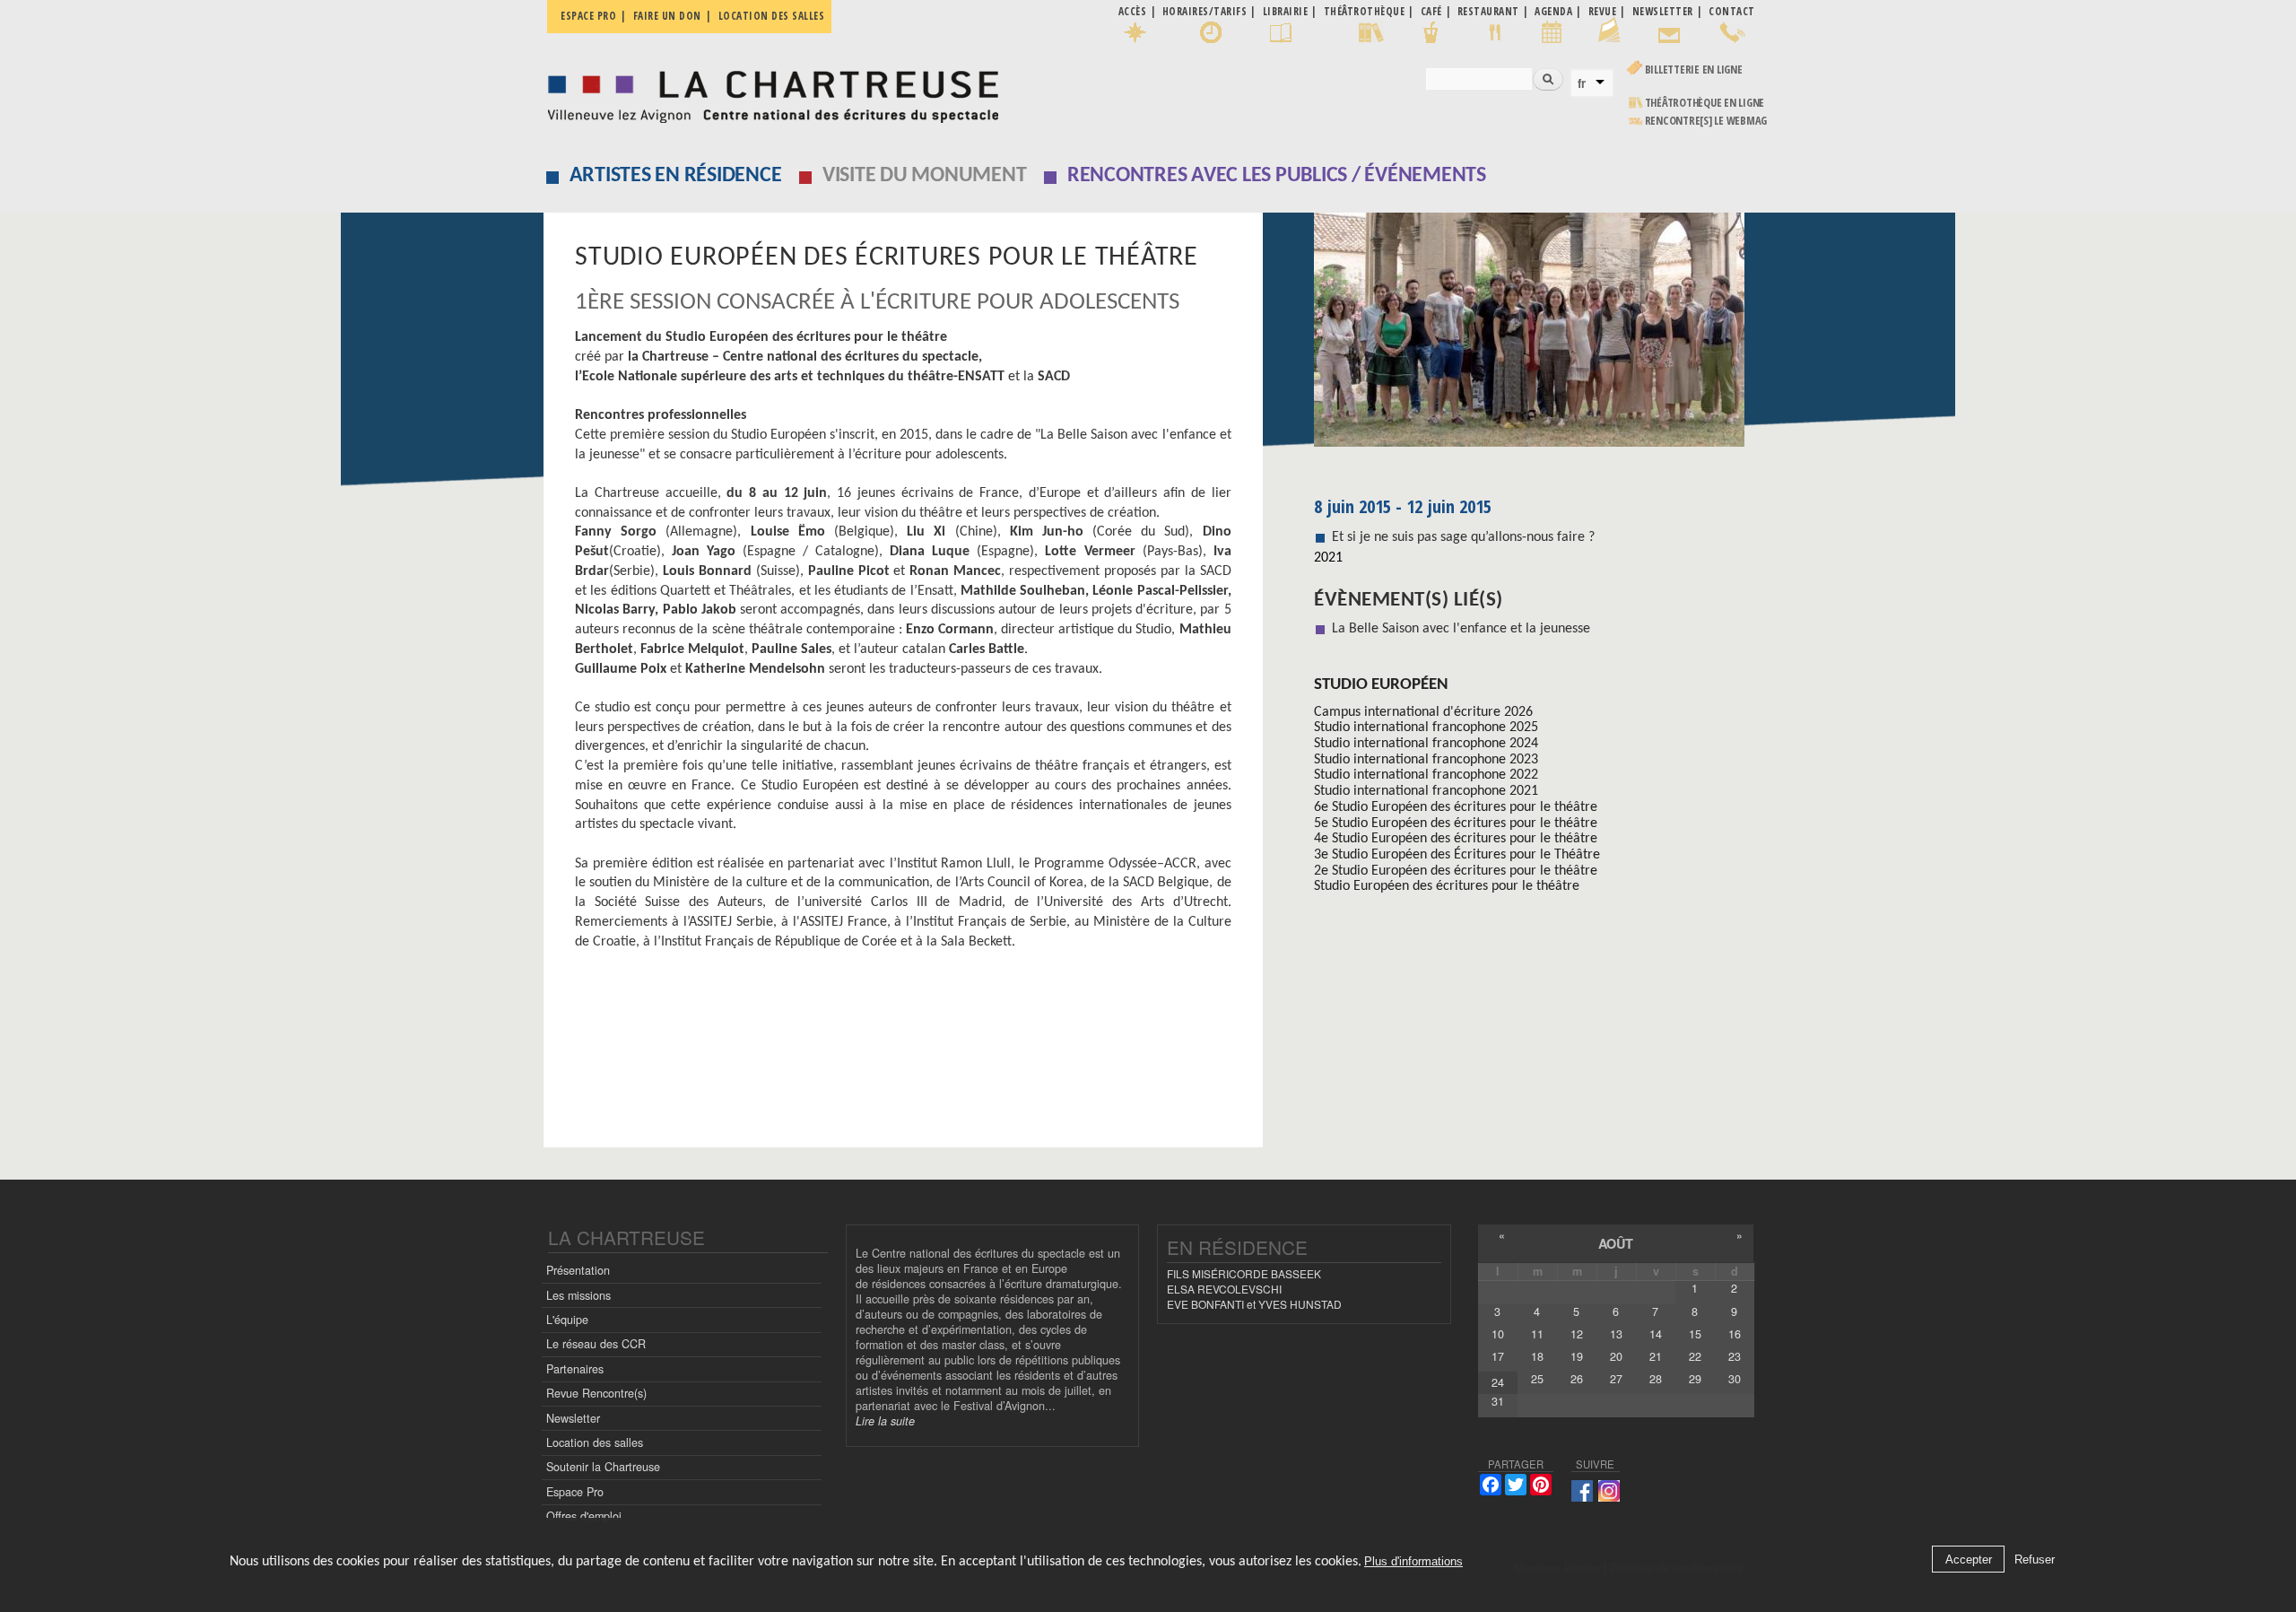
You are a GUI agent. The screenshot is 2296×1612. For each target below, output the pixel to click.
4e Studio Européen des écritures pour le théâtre (1456, 839)
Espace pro (588, 16)
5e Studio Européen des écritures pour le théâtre (1456, 823)
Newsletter (573, 1418)
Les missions (578, 1295)
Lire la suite (885, 1421)
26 (1577, 1379)
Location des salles (772, 16)
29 (1695, 1379)
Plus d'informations (1413, 1562)
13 (1616, 1334)
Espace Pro (575, 1492)
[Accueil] (768, 92)
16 (1735, 1334)
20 (1616, 1356)
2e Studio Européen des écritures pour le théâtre (1456, 871)
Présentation (578, 1270)
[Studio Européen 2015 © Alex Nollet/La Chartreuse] (1534, 336)
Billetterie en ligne (1694, 70)
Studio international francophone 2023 (1426, 760)
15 (1695, 1334)
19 (1577, 1356)
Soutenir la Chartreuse (603, 1467)
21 (1656, 1356)
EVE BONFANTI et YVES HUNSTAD (1254, 1304)
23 (1735, 1356)
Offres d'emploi (584, 1516)
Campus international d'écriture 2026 (1423, 712)
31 (1498, 1401)
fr (1582, 83)
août (1616, 1243)
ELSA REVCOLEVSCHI (1224, 1289)
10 (1498, 1334)
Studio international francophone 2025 (1426, 728)
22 (1695, 1356)
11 (1537, 1334)
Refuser (2035, 1560)
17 (1498, 1356)
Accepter (1969, 1560)
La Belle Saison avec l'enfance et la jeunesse (1461, 629)
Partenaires (575, 1369)
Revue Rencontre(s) (596, 1393)
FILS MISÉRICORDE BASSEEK (1244, 1273)
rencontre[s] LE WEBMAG (1706, 121)
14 (1656, 1334)
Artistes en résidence (676, 176)
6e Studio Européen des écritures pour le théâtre (1456, 807)
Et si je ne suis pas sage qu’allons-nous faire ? (1463, 537)
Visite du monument (925, 176)
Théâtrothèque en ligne (1705, 103)
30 (1735, 1379)
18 (1537, 1356)
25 (1537, 1379)
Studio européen (1381, 685)
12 (1577, 1334)
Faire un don (667, 16)
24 (1498, 1382)
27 (1616, 1379)
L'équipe (567, 1320)
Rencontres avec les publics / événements (1277, 176)
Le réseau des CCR (596, 1344)
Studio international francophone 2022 (1426, 775)
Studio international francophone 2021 (1426, 791)
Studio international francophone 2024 (1426, 744)
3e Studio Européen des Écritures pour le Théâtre (1457, 855)
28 (1656, 1379)
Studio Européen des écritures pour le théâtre (1447, 886)
